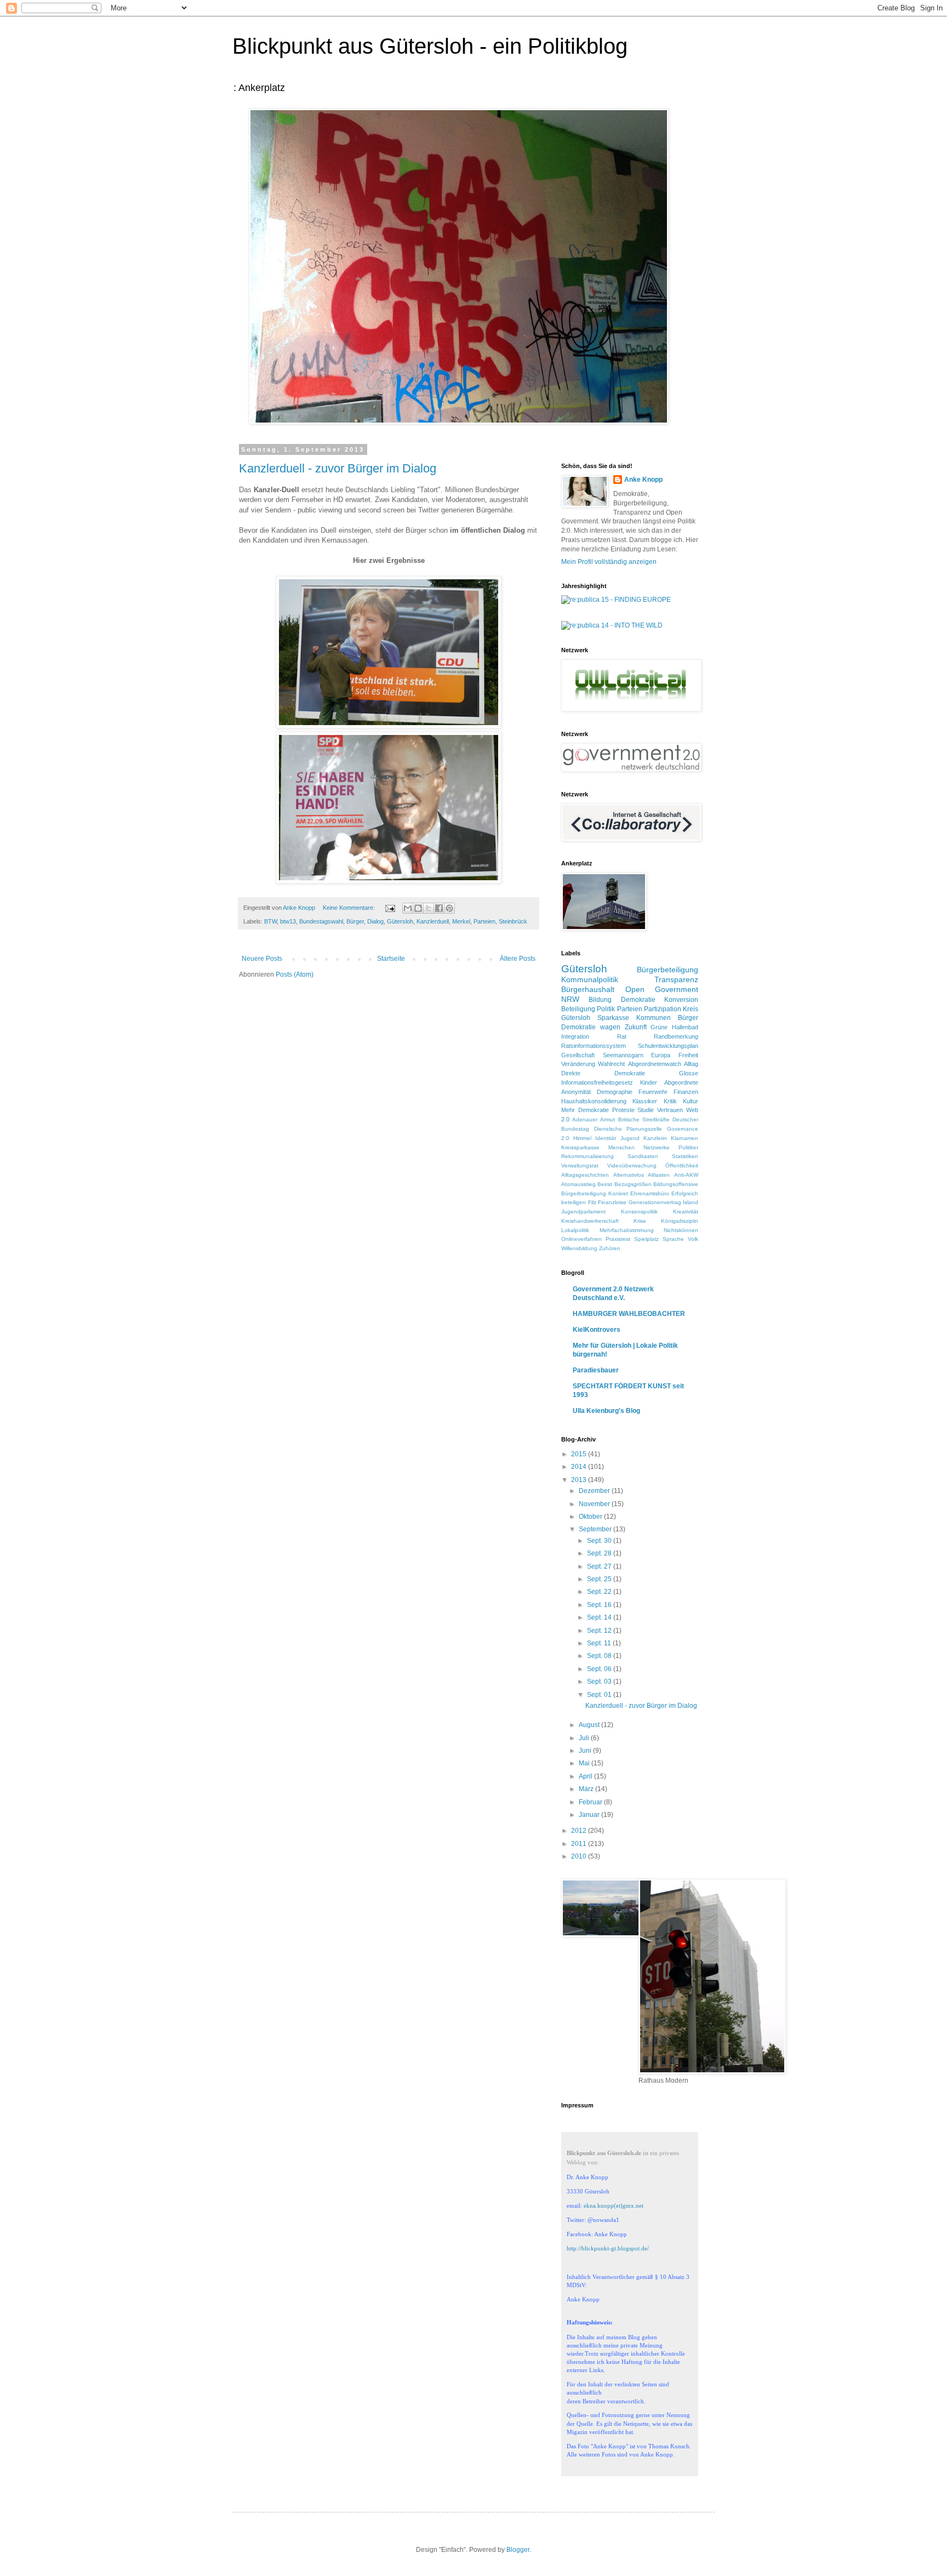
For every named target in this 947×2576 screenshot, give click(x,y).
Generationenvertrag (655, 1202)
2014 (580, 1467)
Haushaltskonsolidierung (594, 1101)
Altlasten (659, 1175)
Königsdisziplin (680, 1221)
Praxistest (618, 1239)
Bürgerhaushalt (588, 989)
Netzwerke (657, 1147)
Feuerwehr (653, 1092)
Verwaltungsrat (580, 1166)
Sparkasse (613, 1018)
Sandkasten (643, 1156)
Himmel (582, 1138)
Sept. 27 (600, 1566)
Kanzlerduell (433, 921)
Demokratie (638, 1000)
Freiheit (688, 1055)
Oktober (591, 1517)
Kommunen (654, 1018)
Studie (646, 1110)
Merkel (461, 921)
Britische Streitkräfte (644, 1119)
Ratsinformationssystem (594, 1046)
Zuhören (610, 1248)
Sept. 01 (600, 1695)
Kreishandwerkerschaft (590, 1221)
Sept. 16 (600, 1605)
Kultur (691, 1101)
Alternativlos (629, 1175)
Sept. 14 (600, 1617)
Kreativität (686, 1212)
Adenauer (585, 1119)
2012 (580, 1831)
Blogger (518, 2550)
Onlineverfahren (581, 1239)
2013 (580, 1480)
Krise (640, 1221)
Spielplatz (646, 1239)
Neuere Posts (262, 959)
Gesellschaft (578, 1055)
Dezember (595, 1491)
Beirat (605, 1184)
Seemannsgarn (623, 1055)
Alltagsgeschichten (585, 1175)
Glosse (689, 1073)
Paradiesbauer (596, 1370)
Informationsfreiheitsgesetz (597, 1082)
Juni (586, 1751)
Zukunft (636, 1027)
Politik (606, 1009)
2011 (580, 1844)
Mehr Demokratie (585, 1110)
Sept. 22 (600, 1592)
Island (691, 1202)
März (587, 1789)
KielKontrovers (597, 1330)
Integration (575, 1036)
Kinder (649, 1082)
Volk (693, 1239)
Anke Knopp (643, 480)
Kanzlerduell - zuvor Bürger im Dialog (338, 468)
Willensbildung (579, 1248)
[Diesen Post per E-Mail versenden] (408, 908)
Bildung (600, 1000)
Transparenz (676, 979)
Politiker (688, 1147)
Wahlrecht (611, 1064)
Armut (607, 1119)
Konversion (681, 1000)
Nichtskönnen (681, 1230)
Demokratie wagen (591, 1027)
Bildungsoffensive (676, 1184)
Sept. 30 (600, 1541)
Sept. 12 (600, 1631)
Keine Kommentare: (350, 908)
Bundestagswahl (321, 921)
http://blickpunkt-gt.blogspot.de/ (608, 2248)
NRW (570, 999)
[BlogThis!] (418, 908)
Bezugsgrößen (633, 1184)
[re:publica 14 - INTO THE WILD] (612, 625)
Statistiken (685, 1156)
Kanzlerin (655, 1138)
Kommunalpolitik (590, 979)
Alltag (691, 1064)
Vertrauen (670, 1110)
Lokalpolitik (575, 1230)
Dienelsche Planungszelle (628, 1129)
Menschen (621, 1147)
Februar (591, 1802)
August (590, 1725)
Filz (592, 1202)
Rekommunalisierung (587, 1156)
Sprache (673, 1239)
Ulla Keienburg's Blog (606, 1411)
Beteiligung (578, 1009)
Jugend (630, 1138)
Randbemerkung (676, 1036)
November (595, 1504)
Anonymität (576, 1092)
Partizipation (663, 1009)
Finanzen (686, 1092)
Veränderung (578, 1064)
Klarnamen (684, 1138)
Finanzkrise (612, 1202)
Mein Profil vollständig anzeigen (609, 562)
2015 (580, 1454)
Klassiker (645, 1101)
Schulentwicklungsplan (668, 1046)
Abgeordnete (681, 1082)
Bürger (355, 921)
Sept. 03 (600, 1682)
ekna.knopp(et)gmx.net (614, 2205)
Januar (590, 1815)
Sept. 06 (600, 1669)
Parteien (484, 921)
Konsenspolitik (639, 1212)
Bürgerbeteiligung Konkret (595, 1193)
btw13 (288, 921)
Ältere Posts (518, 959)
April (586, 1776)
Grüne (659, 1027)
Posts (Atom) (295, 974)
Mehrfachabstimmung (627, 1230)
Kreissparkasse (580, 1147)
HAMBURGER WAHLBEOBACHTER (629, 1314)
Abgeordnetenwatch (655, 1064)
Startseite (391, 959)
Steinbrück (513, 921)
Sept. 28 (600, 1553)
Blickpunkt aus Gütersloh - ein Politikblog (430, 46)
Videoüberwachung (632, 1166)
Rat (622, 1036)
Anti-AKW (686, 1175)
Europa (661, 1055)
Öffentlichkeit (682, 1166)
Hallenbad (685, 1027)
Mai (585, 1763)
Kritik (670, 1101)
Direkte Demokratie (603, 1073)
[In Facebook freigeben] (439, 908)
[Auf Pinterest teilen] (449, 908)
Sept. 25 (600, 1579)
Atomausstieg (578, 1184)
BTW (270, 921)
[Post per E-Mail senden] (390, 908)
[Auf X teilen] (429, 908)
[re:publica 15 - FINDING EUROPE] (616, 600)
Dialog (375, 921)
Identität (606, 1138)
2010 (580, 1856)
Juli (585, 1738)
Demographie (615, 1092)
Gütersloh (400, 921)
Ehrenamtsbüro (650, 1193)
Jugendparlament (583, 1212)
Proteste (623, 1110)
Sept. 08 (600, 1656)
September (596, 1529)
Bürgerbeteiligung (668, 970)
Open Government (662, 989)
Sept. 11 (600, 1643)
